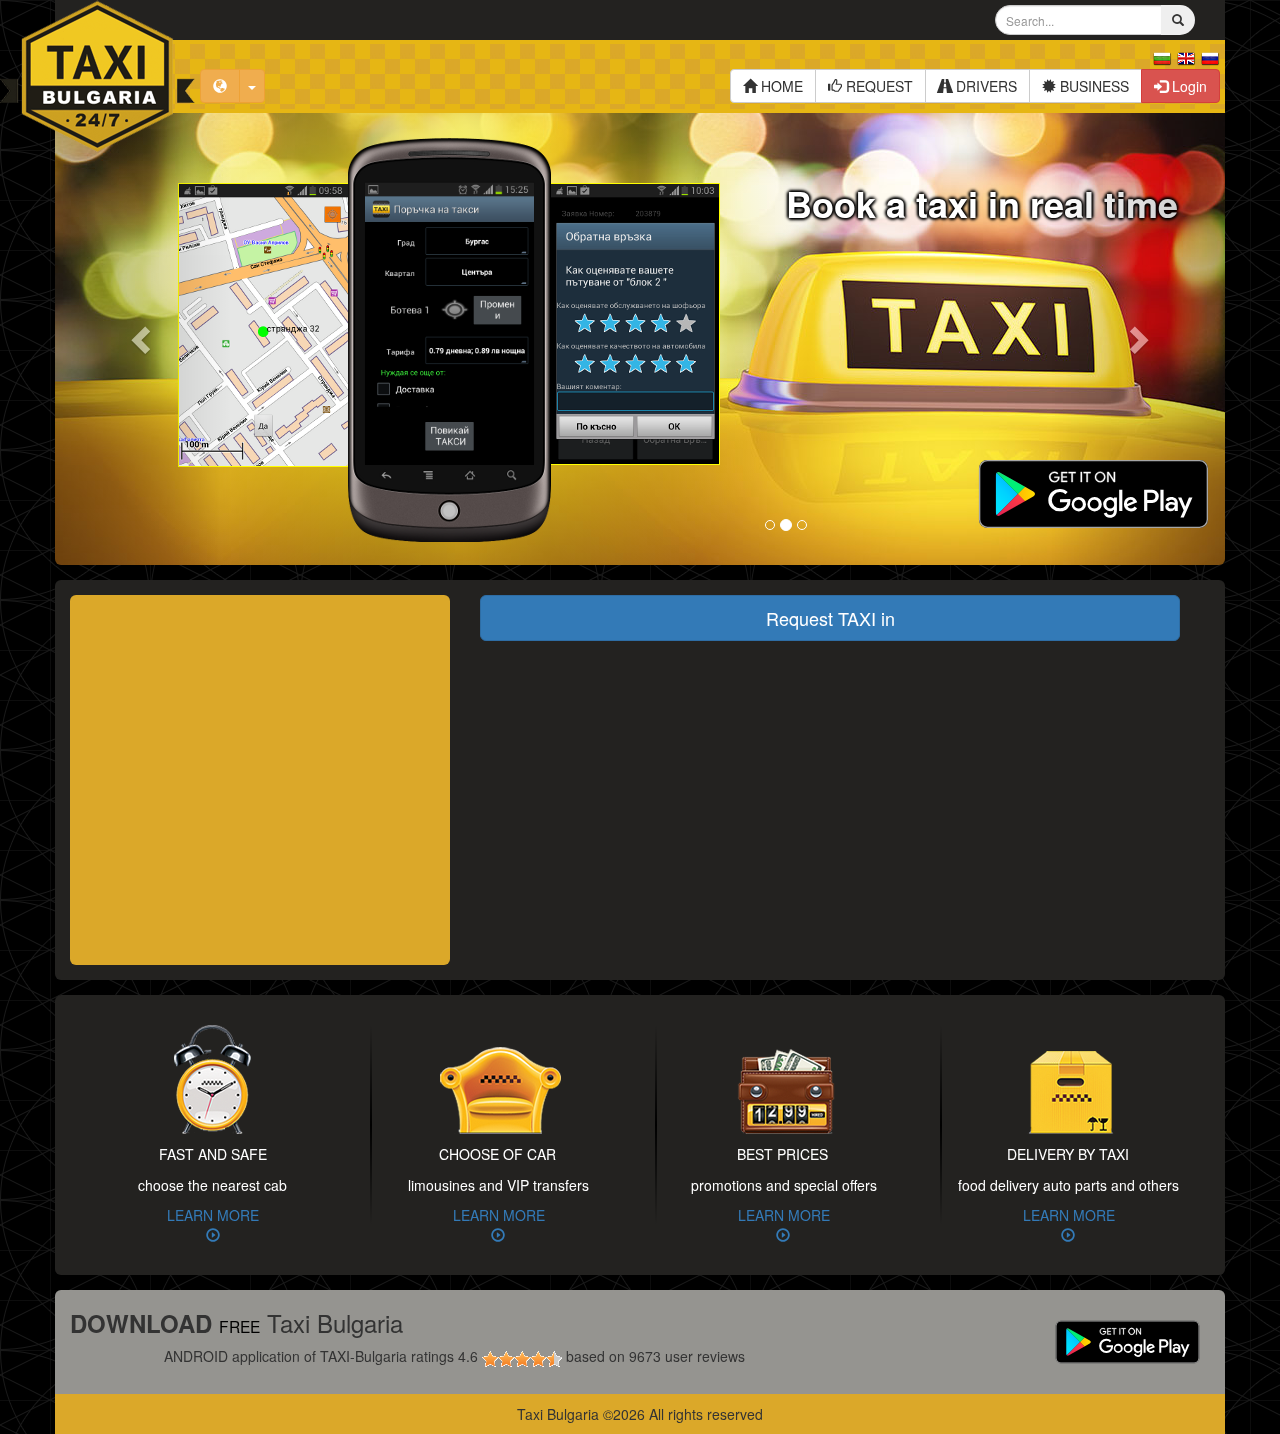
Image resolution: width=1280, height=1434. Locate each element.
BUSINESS (1092, 86)
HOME (780, 86)
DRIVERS (984, 86)
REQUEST (877, 86)
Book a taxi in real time (982, 203)
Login (1187, 86)
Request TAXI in (830, 618)
